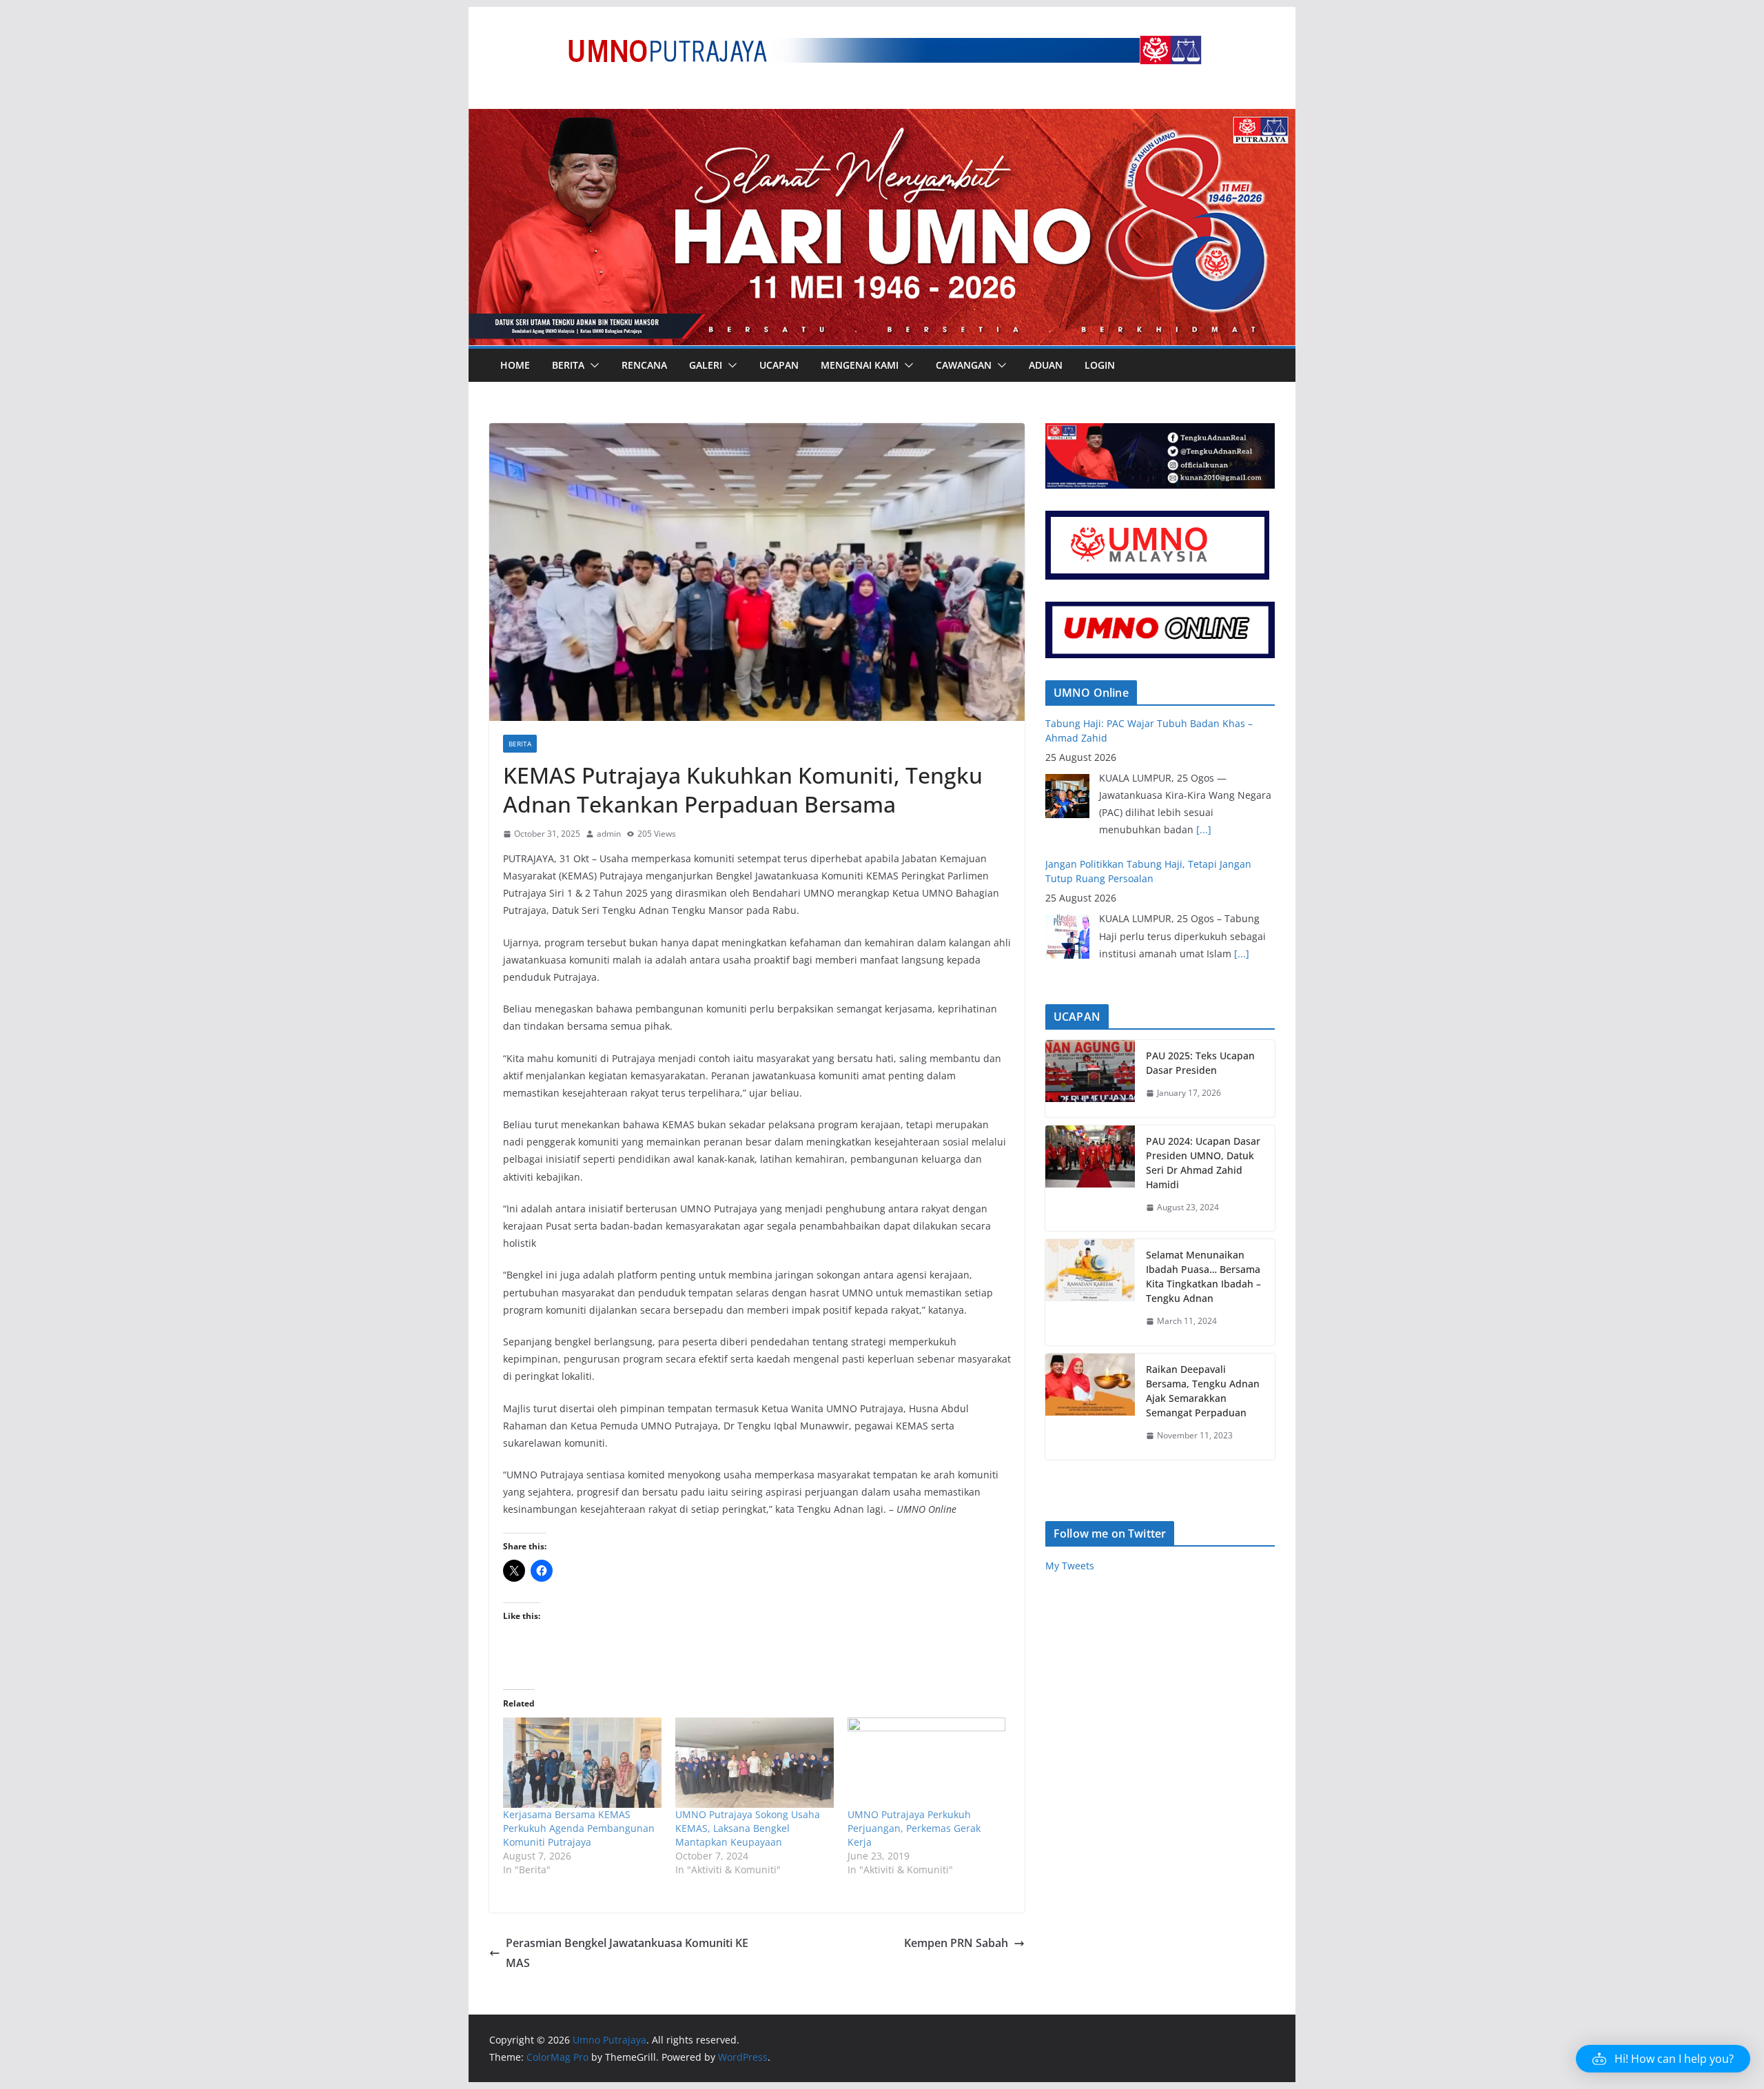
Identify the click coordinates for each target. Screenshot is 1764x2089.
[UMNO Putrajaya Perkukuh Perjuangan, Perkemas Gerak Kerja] (927, 1763)
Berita (568, 365)
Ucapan (779, 365)
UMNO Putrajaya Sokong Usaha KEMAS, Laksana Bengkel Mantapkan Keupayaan (748, 1828)
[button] (592, 365)
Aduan (1046, 365)
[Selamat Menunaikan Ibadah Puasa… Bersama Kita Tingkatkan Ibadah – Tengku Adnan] (1090, 1292)
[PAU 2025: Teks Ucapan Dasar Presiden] (1090, 1079)
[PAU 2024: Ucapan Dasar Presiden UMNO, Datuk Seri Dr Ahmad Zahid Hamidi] (1090, 1179)
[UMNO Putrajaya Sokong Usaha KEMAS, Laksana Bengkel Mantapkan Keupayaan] (755, 1763)
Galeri (706, 365)
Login (1100, 365)
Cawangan (964, 365)
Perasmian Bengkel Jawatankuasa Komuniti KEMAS (627, 1953)
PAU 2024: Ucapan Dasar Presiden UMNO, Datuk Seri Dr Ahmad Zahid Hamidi (1203, 1163)
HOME (515, 365)
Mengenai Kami (860, 365)
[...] (1204, 829)
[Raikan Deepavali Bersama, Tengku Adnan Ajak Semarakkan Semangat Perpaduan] (1090, 1407)
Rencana (644, 365)
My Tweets (1070, 1566)
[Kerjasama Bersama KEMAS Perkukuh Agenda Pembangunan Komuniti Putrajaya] (582, 1763)
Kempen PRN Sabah (956, 1943)
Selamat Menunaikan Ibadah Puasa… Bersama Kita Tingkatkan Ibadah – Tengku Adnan (1203, 1276)
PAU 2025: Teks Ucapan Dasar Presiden (1200, 1063)
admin (609, 834)
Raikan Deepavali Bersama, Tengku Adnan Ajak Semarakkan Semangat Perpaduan (1203, 1391)
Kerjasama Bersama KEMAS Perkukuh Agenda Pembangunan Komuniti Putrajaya (579, 1828)
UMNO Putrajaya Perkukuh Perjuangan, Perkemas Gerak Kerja (914, 1828)
